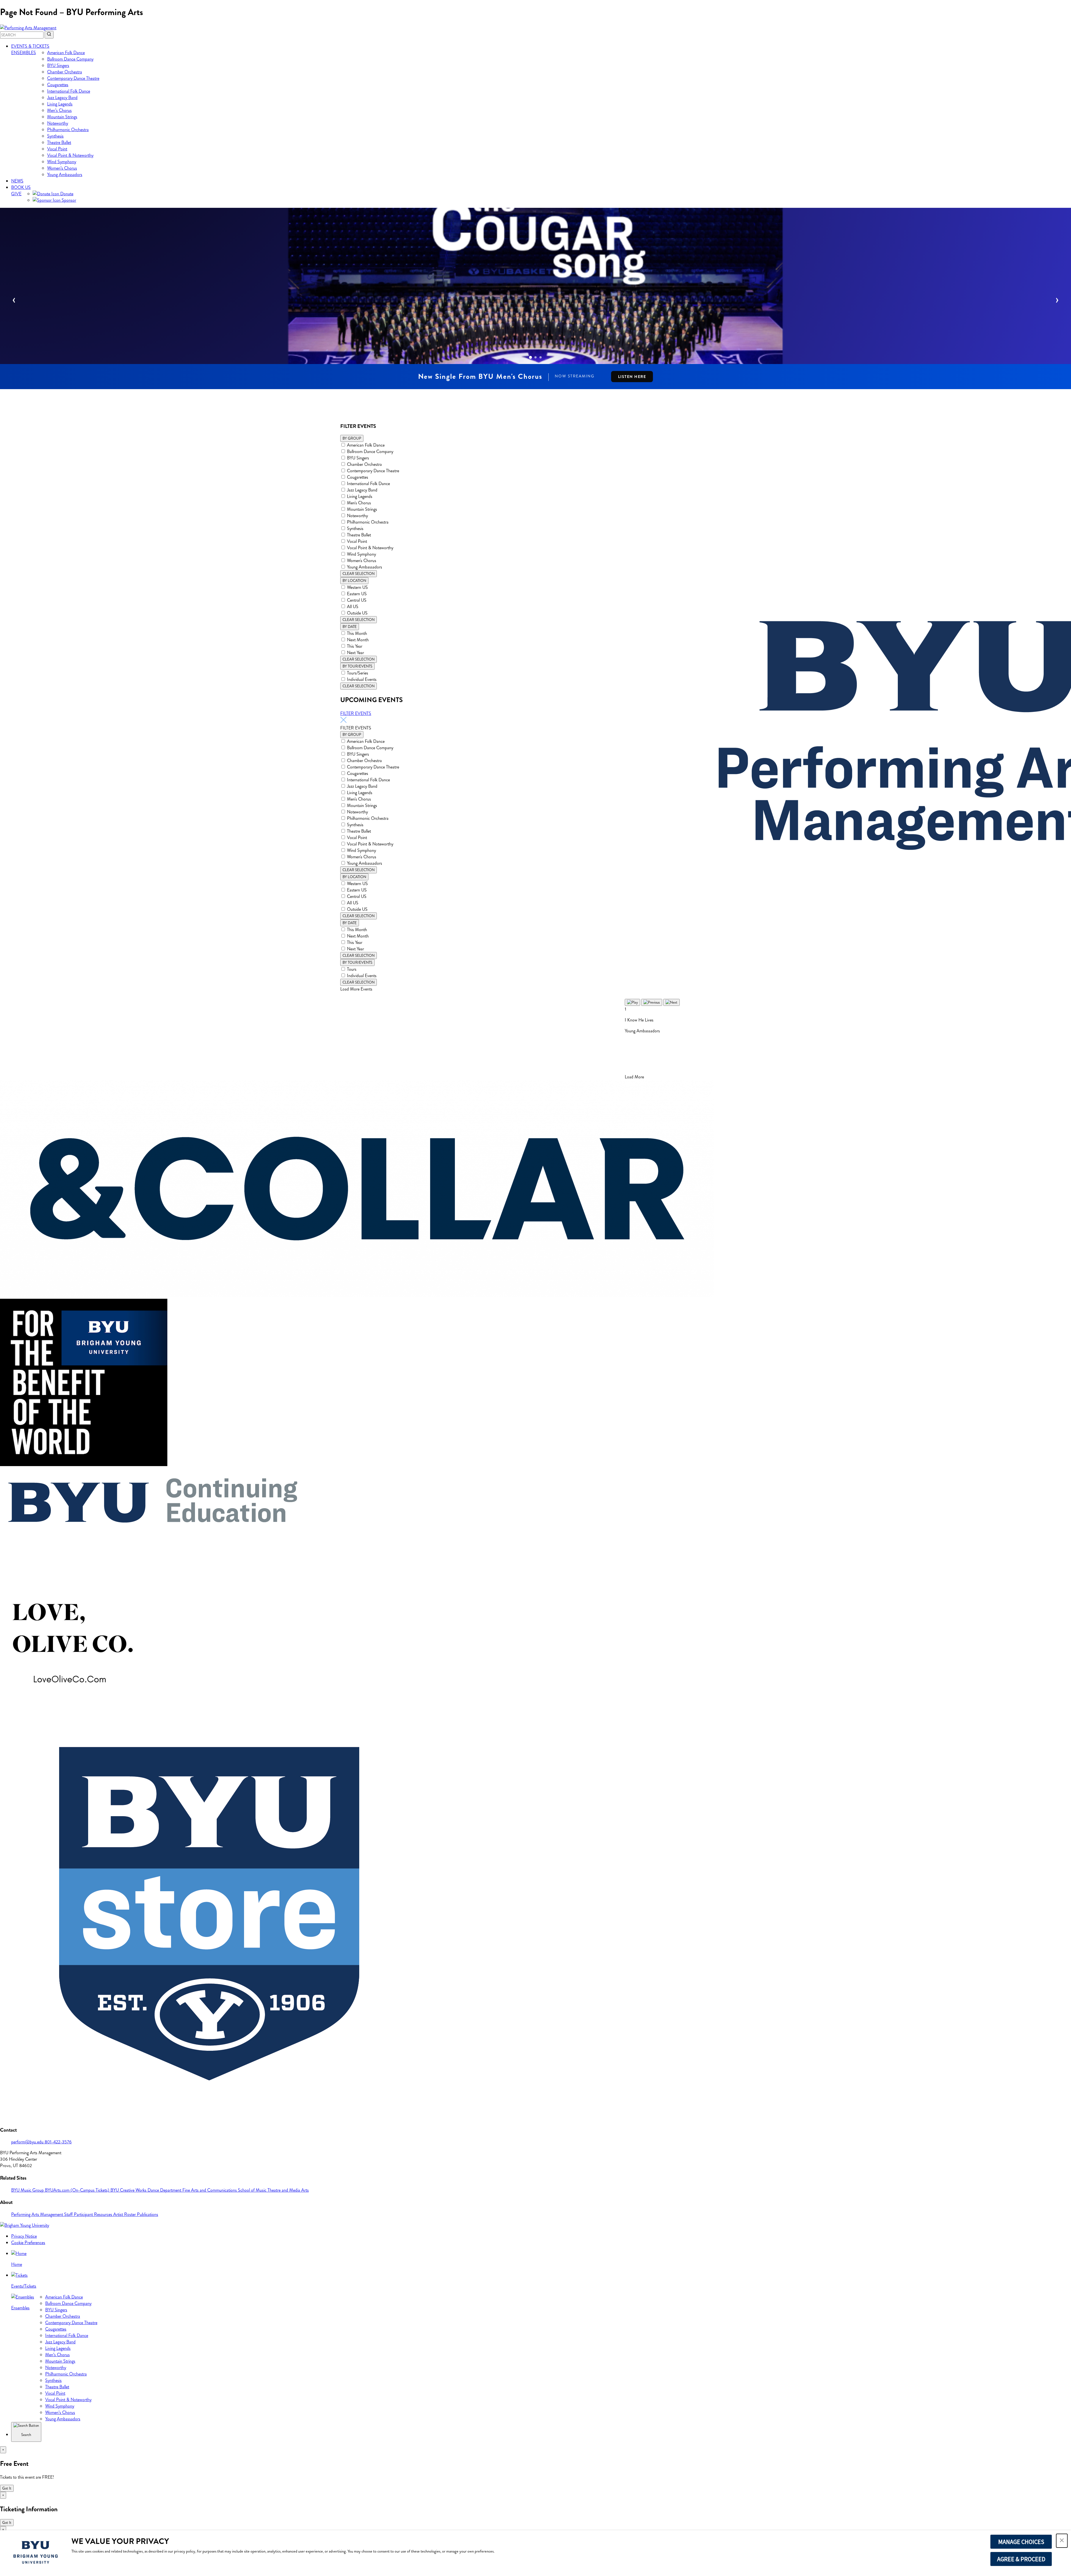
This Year (355, 646)
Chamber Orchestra (65, 72)
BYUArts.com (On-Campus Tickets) (78, 2190)
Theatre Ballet (59, 142)
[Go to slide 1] (530, 357)
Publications (148, 2214)
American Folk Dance (66, 53)
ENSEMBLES (24, 53)
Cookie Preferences (28, 2243)
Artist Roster (125, 2214)
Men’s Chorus (59, 110)
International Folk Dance (69, 91)
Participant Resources (94, 2214)
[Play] (632, 1002)
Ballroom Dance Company (70, 59)
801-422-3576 (58, 2142)
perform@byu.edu (28, 2142)
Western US (357, 587)
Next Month (358, 640)
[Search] (49, 35)
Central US (357, 600)
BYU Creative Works (129, 2190)
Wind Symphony (62, 162)
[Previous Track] (652, 1002)
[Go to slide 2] (535, 357)
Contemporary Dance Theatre (73, 78)
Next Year (355, 653)
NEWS (17, 181)
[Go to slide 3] (541, 357)
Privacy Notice (24, 2236)
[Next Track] (671, 1002)
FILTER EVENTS (356, 713)
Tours (352, 969)
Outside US (357, 613)
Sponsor (68, 200)
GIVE (16, 194)
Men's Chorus (359, 503)
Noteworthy (58, 123)
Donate (66, 194)
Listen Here (632, 377)
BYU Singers (58, 65)
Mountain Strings (62, 117)
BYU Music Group (28, 2190)
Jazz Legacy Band (62, 97)
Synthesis (55, 136)
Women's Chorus (362, 561)
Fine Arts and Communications (210, 2190)
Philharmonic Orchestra (68, 130)
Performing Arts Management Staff (43, 2214)
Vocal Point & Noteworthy (70, 155)
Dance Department (165, 2190)
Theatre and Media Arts (288, 2190)
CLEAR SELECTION (359, 574)
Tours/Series (358, 673)
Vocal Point (57, 149)
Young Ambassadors (65, 174)
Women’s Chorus (62, 168)
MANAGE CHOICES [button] (1021, 2542)
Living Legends (60, 104)
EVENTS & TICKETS (30, 46)
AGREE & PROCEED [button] (1021, 2559)
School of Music (253, 2190)
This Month (357, 633)
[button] (1062, 2541)
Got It (7, 2488)
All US (353, 607)
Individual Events (362, 679)
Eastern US (357, 594)
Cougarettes (58, 85)
